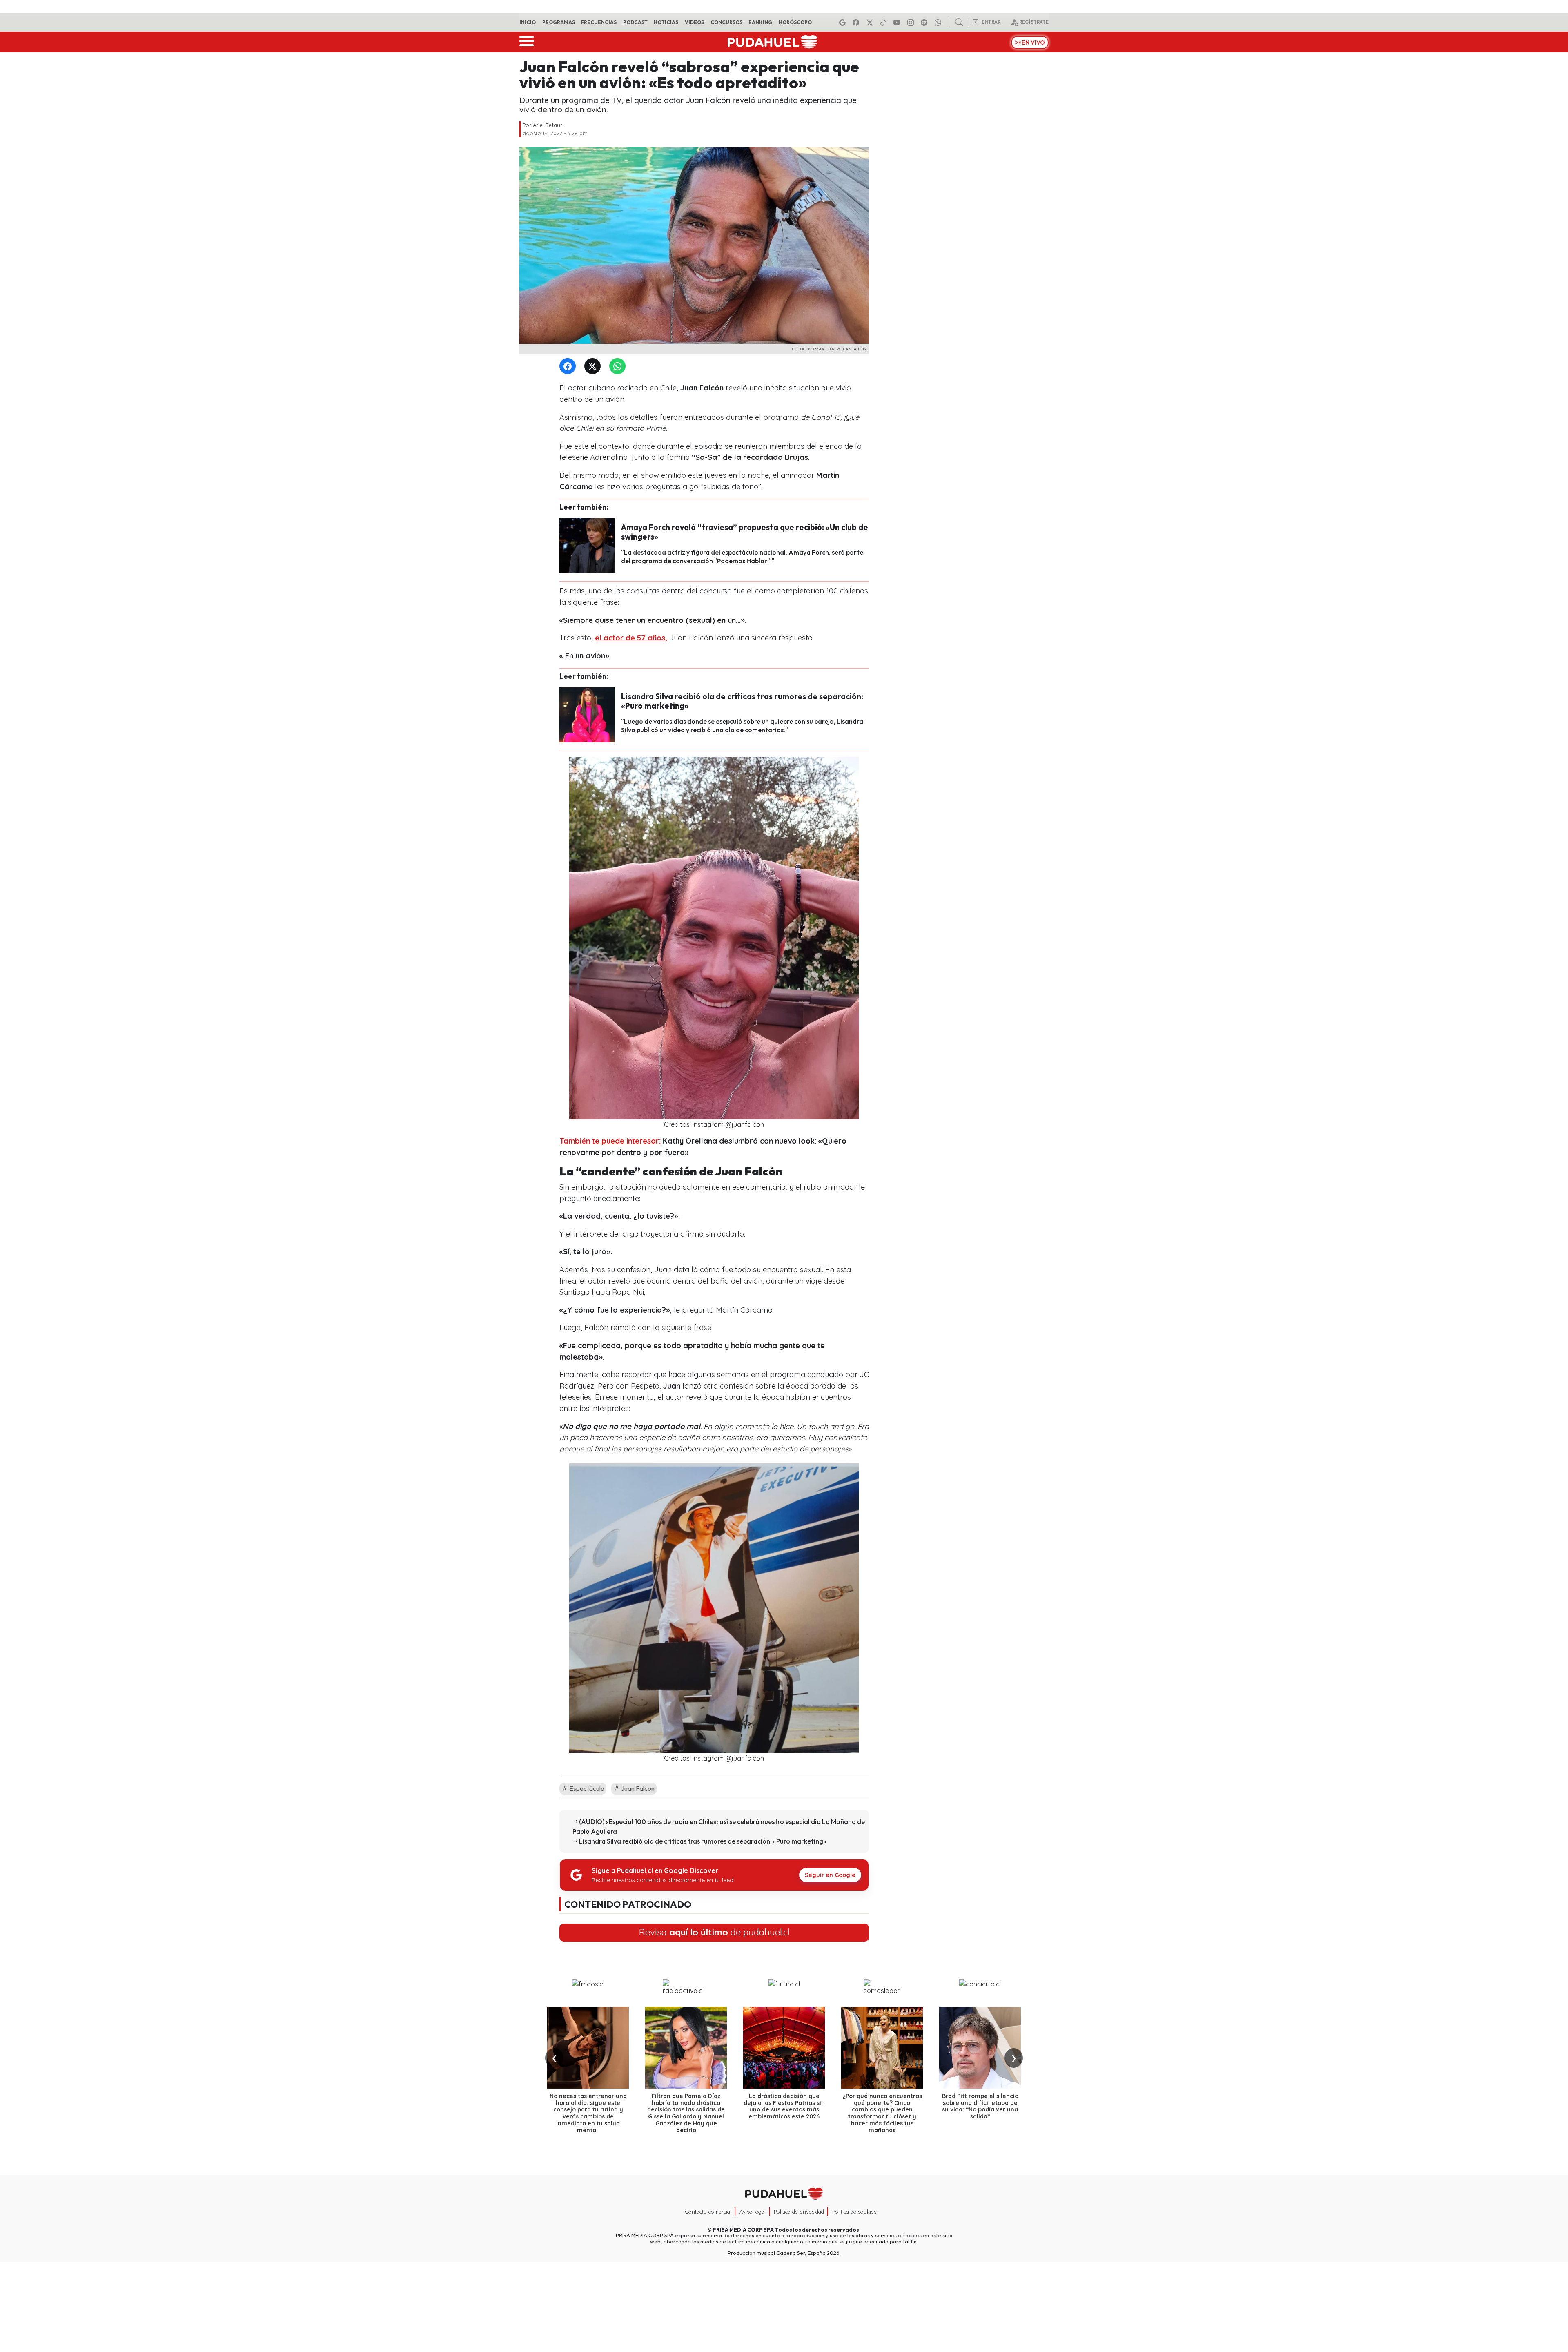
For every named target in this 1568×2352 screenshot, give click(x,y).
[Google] (844, 22)
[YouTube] (898, 22)
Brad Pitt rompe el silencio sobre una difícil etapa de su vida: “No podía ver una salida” (980, 2106)
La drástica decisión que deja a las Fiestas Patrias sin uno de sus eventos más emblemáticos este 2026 (784, 2106)
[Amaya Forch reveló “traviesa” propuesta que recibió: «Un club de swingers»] (587, 545)
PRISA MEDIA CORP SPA (743, 2229)
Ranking (760, 22)
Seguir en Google (830, 1875)
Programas (559, 22)
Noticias (666, 22)
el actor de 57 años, (631, 638)
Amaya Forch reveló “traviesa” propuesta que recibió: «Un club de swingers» (745, 532)
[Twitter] (594, 367)
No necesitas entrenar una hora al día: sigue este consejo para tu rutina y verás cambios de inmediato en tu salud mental (588, 2113)
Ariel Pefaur (548, 125)
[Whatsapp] (939, 22)
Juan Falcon (637, 1788)
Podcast (635, 22)
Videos (694, 22)
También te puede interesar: (610, 1141)
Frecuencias (599, 22)
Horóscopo (795, 22)
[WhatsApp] (619, 367)
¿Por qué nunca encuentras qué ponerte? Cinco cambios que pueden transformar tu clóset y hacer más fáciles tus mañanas (882, 2113)
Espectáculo (586, 1788)
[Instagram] (912, 22)
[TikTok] (884, 22)
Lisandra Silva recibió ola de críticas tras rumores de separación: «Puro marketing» (742, 701)
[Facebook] (857, 22)
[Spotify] (925, 22)
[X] (871, 22)
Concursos (726, 22)
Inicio (528, 22)
